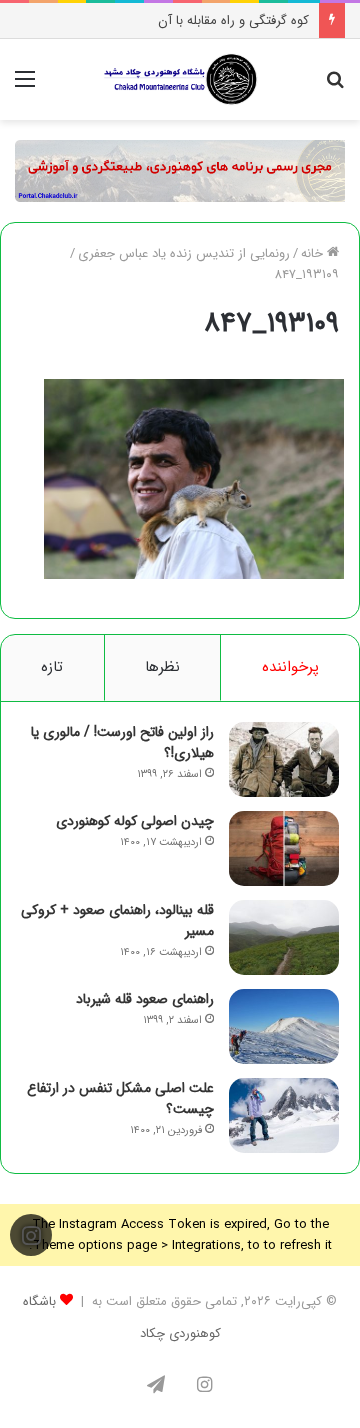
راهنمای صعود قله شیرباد (145, 999)
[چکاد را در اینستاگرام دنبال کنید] (31, 1236)
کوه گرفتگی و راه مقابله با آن (233, 20)
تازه (52, 667)
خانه (314, 253)
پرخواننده (290, 667)
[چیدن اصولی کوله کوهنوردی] (284, 848)
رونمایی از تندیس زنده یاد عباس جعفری (184, 253)
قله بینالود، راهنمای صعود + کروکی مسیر (117, 920)
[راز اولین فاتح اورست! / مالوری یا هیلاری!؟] (284, 759)
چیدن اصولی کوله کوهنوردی (135, 821)
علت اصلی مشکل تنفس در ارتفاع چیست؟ (120, 1098)
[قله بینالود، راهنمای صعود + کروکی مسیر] (284, 937)
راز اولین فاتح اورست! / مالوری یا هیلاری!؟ (122, 742)
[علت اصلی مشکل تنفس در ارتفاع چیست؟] (284, 1115)
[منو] (25, 87)
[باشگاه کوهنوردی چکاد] (180, 79)
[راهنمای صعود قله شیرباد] (284, 1026)
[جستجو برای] (335, 87)
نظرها (162, 667)
